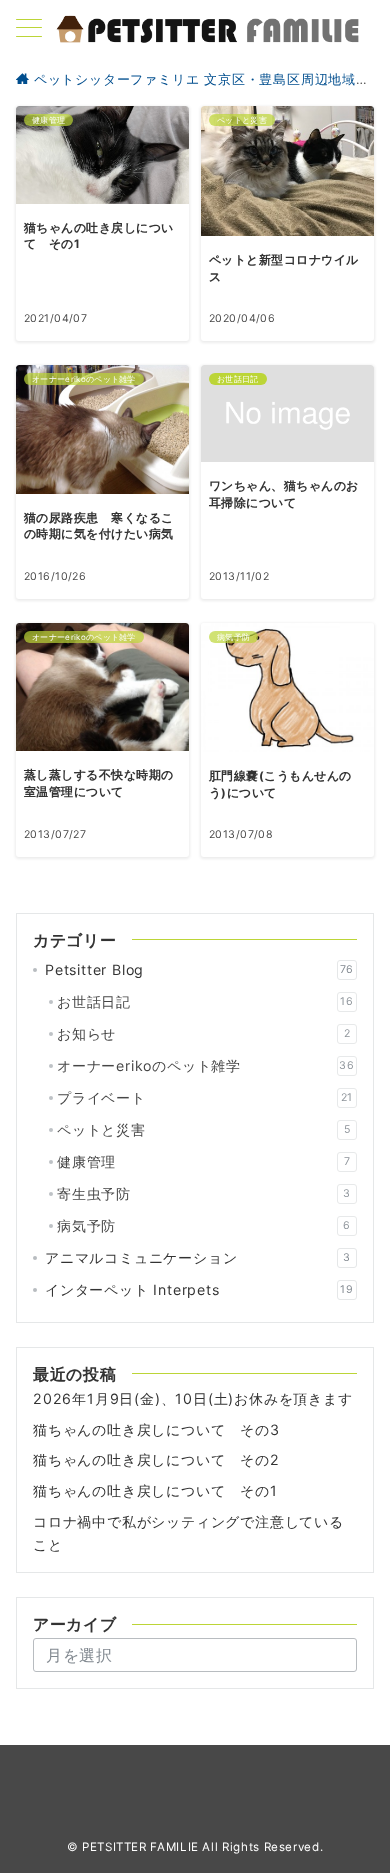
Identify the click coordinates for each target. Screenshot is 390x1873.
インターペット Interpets (199, 1289)
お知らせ (203, 1033)
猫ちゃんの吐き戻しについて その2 (156, 1459)
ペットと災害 (203, 1129)
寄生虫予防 (204, 1193)
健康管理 (203, 1161)
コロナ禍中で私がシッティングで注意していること (188, 1533)
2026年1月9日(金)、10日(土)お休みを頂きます (193, 1398)
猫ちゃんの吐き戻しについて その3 (156, 1429)
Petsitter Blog (199, 969)
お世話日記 (205, 1001)
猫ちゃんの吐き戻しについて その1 (155, 1490)
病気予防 (204, 1225)
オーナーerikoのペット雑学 (206, 1065)
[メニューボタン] (29, 29)
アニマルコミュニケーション (198, 1257)
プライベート (205, 1097)
